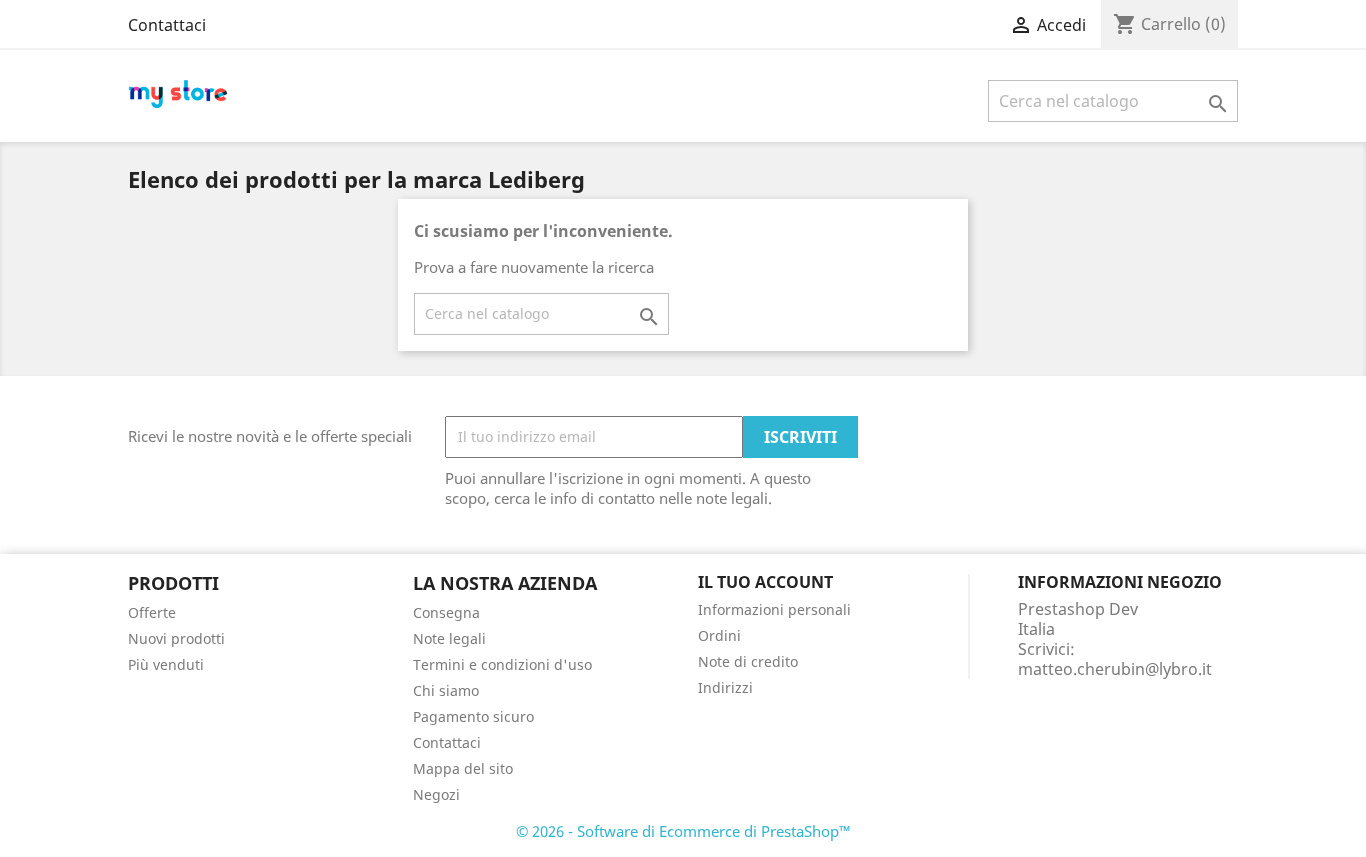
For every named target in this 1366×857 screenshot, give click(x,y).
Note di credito (748, 661)
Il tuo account (765, 582)
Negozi (436, 794)
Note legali (449, 638)
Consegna (446, 612)
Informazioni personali (774, 609)
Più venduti (166, 664)
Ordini (719, 635)
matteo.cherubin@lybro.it (1115, 669)
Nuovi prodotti (176, 638)
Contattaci (167, 25)
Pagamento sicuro (473, 716)
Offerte (152, 612)
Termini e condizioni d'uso (502, 664)
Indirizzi (725, 687)
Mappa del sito (463, 768)
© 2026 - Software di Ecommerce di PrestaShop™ (683, 831)
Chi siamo (446, 690)
